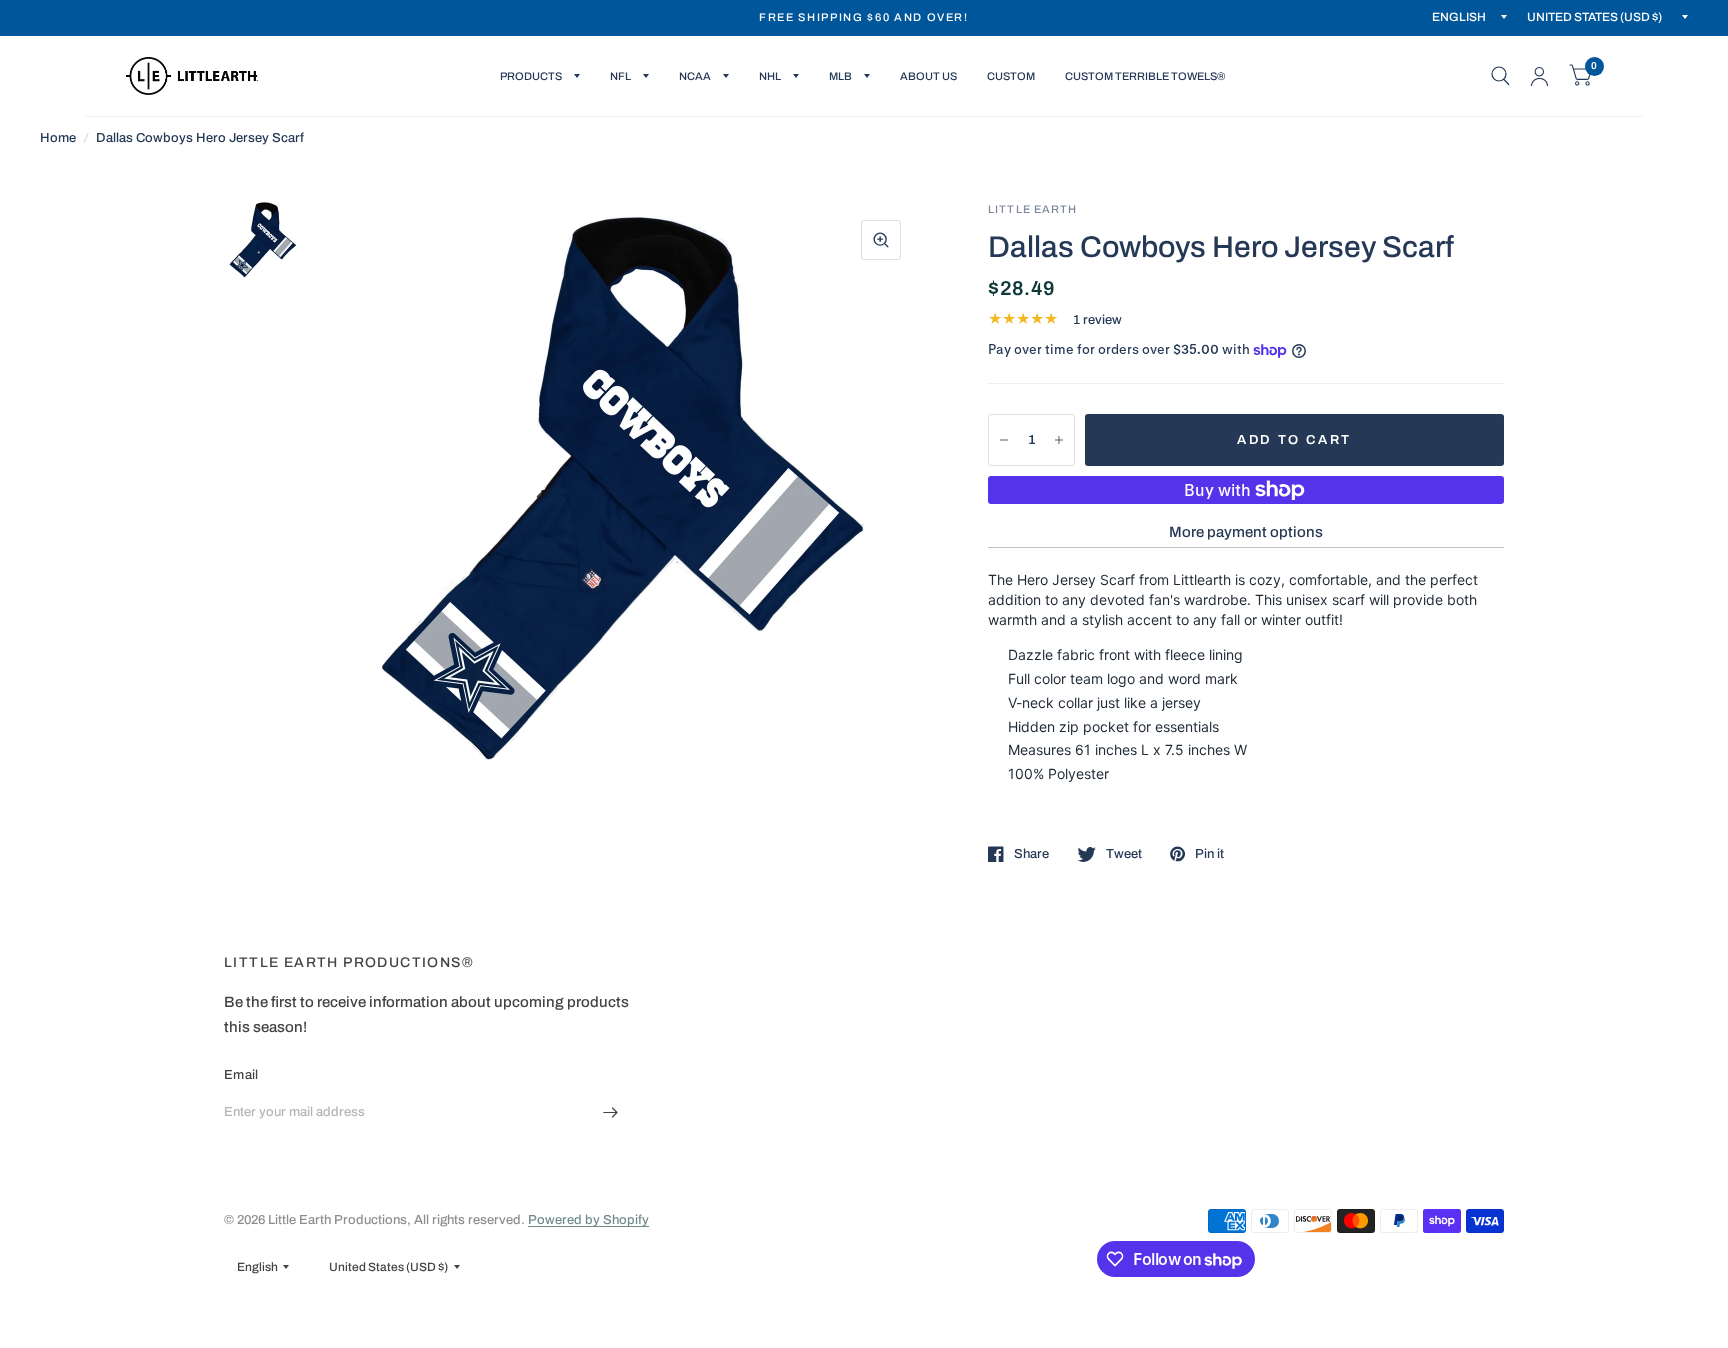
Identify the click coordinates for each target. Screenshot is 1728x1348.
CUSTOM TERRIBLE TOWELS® (1145, 76)
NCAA (695, 76)
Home (58, 138)
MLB (840, 76)
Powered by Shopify (588, 1220)
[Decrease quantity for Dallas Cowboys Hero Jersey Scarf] (1004, 440)
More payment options (1246, 532)
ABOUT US (928, 76)
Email (241, 1075)
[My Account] (1539, 76)
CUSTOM (1011, 76)
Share (1031, 854)
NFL (620, 76)
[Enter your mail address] (611, 1113)
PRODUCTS (531, 76)
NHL (770, 76)
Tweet (1124, 854)
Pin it (1209, 854)
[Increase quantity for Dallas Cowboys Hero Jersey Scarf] (1059, 440)
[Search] (1500, 76)
